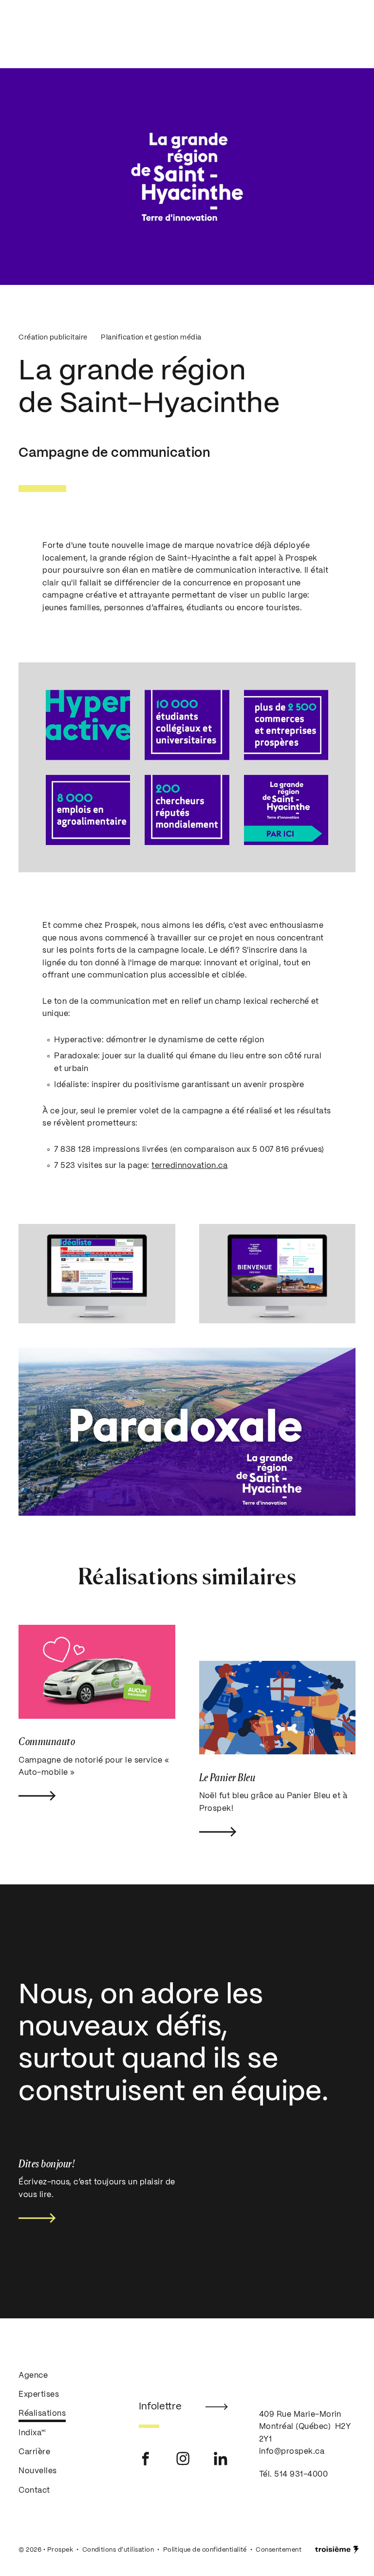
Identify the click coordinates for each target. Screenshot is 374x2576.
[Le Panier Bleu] (277, 1708)
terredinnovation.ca (189, 1166)
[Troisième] (337, 2549)
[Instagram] (183, 2458)
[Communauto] (97, 1672)
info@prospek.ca (292, 2452)
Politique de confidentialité (205, 2549)
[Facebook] (146, 2458)
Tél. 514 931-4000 (293, 2474)
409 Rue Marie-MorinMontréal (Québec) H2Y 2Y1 (305, 2426)
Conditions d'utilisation (118, 2549)
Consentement (279, 2549)
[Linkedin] (221, 2458)
